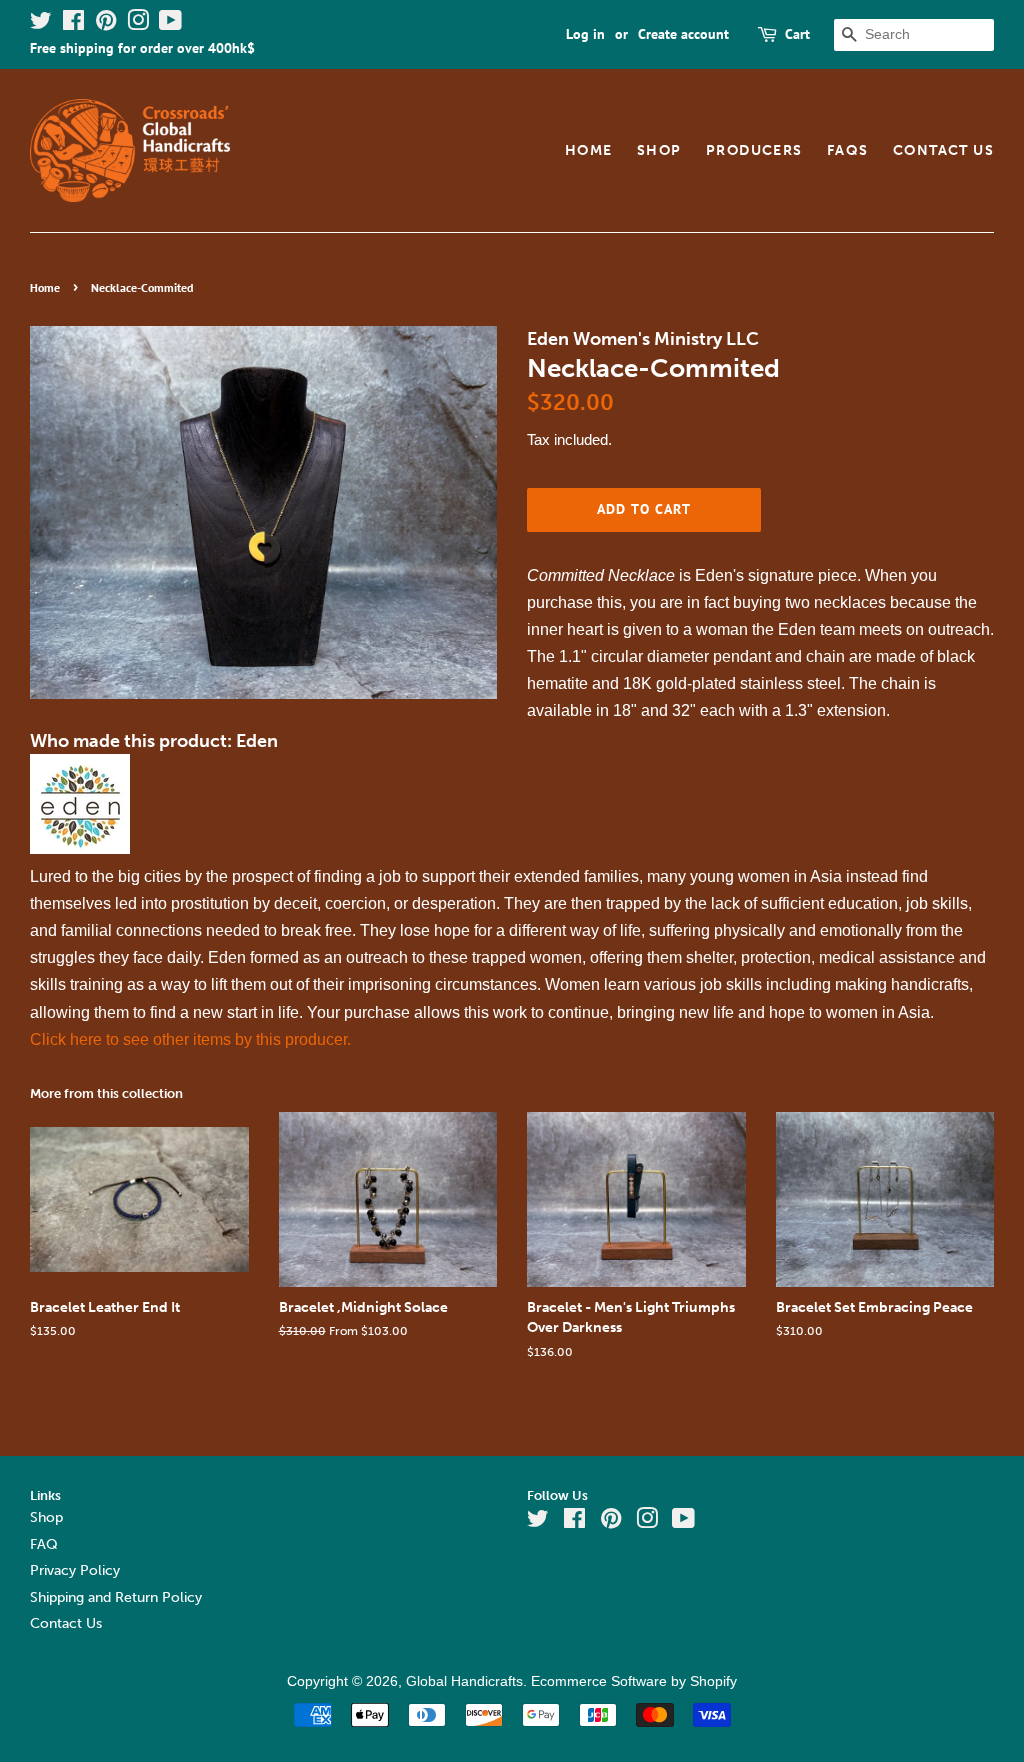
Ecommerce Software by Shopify (634, 1681)
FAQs (848, 150)
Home (589, 150)
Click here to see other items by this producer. (190, 1039)
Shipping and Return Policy (116, 1597)
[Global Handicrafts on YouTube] (170, 24)
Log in (585, 34)
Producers (754, 150)
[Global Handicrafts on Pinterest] (106, 24)
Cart (797, 34)
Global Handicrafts (464, 1681)
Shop (659, 150)
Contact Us (943, 150)
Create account (683, 34)
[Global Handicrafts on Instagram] (138, 24)
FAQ (44, 1544)
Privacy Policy (75, 1570)
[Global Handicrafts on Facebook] (73, 24)
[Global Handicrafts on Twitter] (41, 24)
